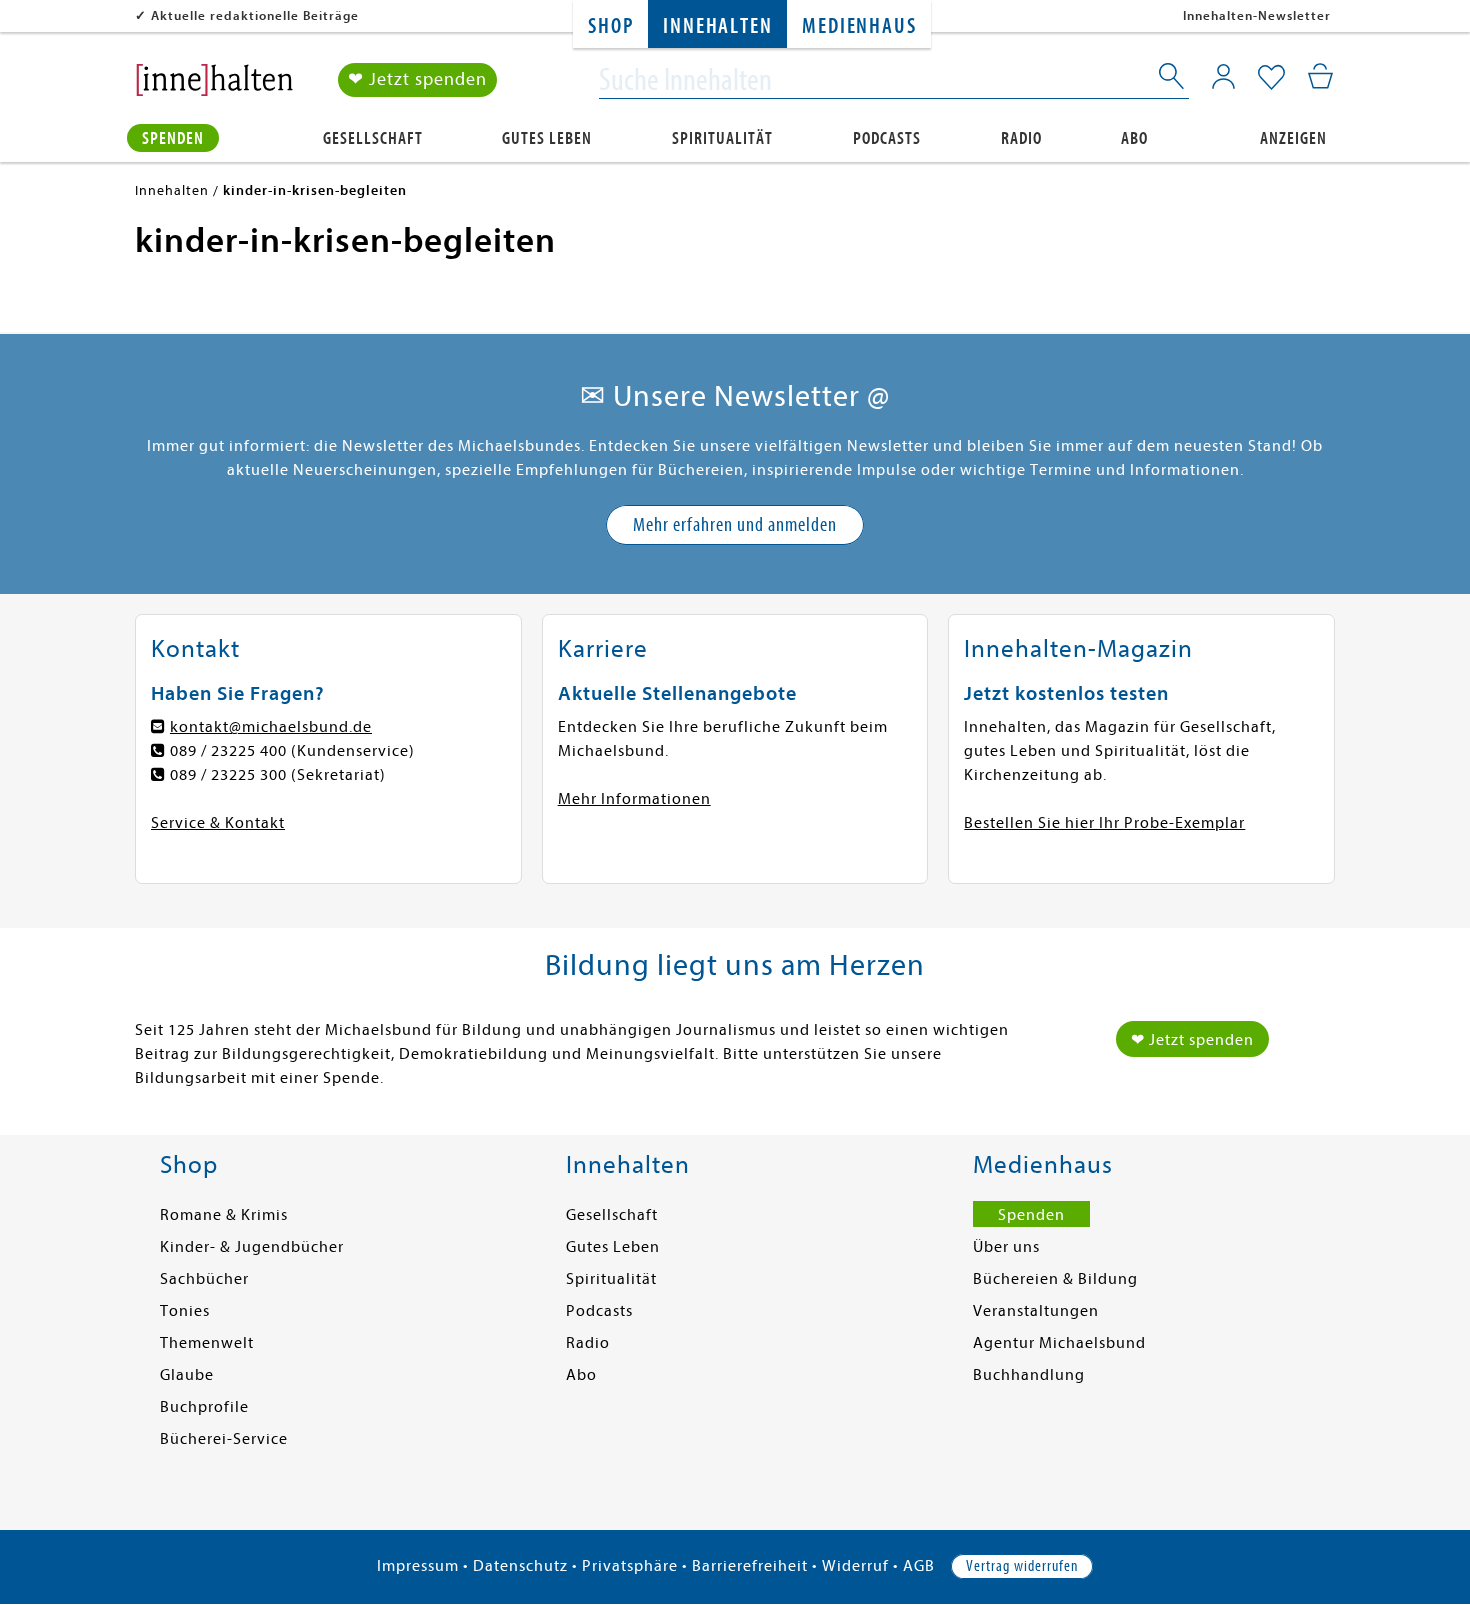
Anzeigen (1293, 138)
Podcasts (887, 138)
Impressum (418, 1566)
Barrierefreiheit (750, 1566)
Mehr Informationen (634, 799)
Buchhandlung (1029, 1375)
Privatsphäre (630, 1566)
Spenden (173, 138)
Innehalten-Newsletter (1257, 15)
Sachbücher (204, 1279)
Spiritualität (722, 138)
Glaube (187, 1375)
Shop (610, 26)
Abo (1134, 138)
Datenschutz (520, 1566)
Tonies (185, 1311)
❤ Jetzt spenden (417, 79)
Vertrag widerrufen (1022, 1566)
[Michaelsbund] (214, 86)
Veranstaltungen (1036, 1311)
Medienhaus (859, 26)
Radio (1021, 138)
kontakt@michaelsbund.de (271, 727)
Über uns (1006, 1247)
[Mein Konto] (1223, 76)
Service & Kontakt (218, 823)
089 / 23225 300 (228, 775)
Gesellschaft (373, 138)
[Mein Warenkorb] (1320, 76)
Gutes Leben (547, 138)
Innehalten (717, 26)
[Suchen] (1173, 80)
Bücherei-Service (224, 1439)
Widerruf (855, 1566)
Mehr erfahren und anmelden (735, 524)
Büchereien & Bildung (1055, 1279)
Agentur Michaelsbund (1059, 1343)
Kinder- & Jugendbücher (252, 1247)
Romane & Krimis (224, 1215)
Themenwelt (207, 1343)
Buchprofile (204, 1407)
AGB (919, 1566)
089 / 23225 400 (228, 751)
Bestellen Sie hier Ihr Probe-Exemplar (1104, 823)
